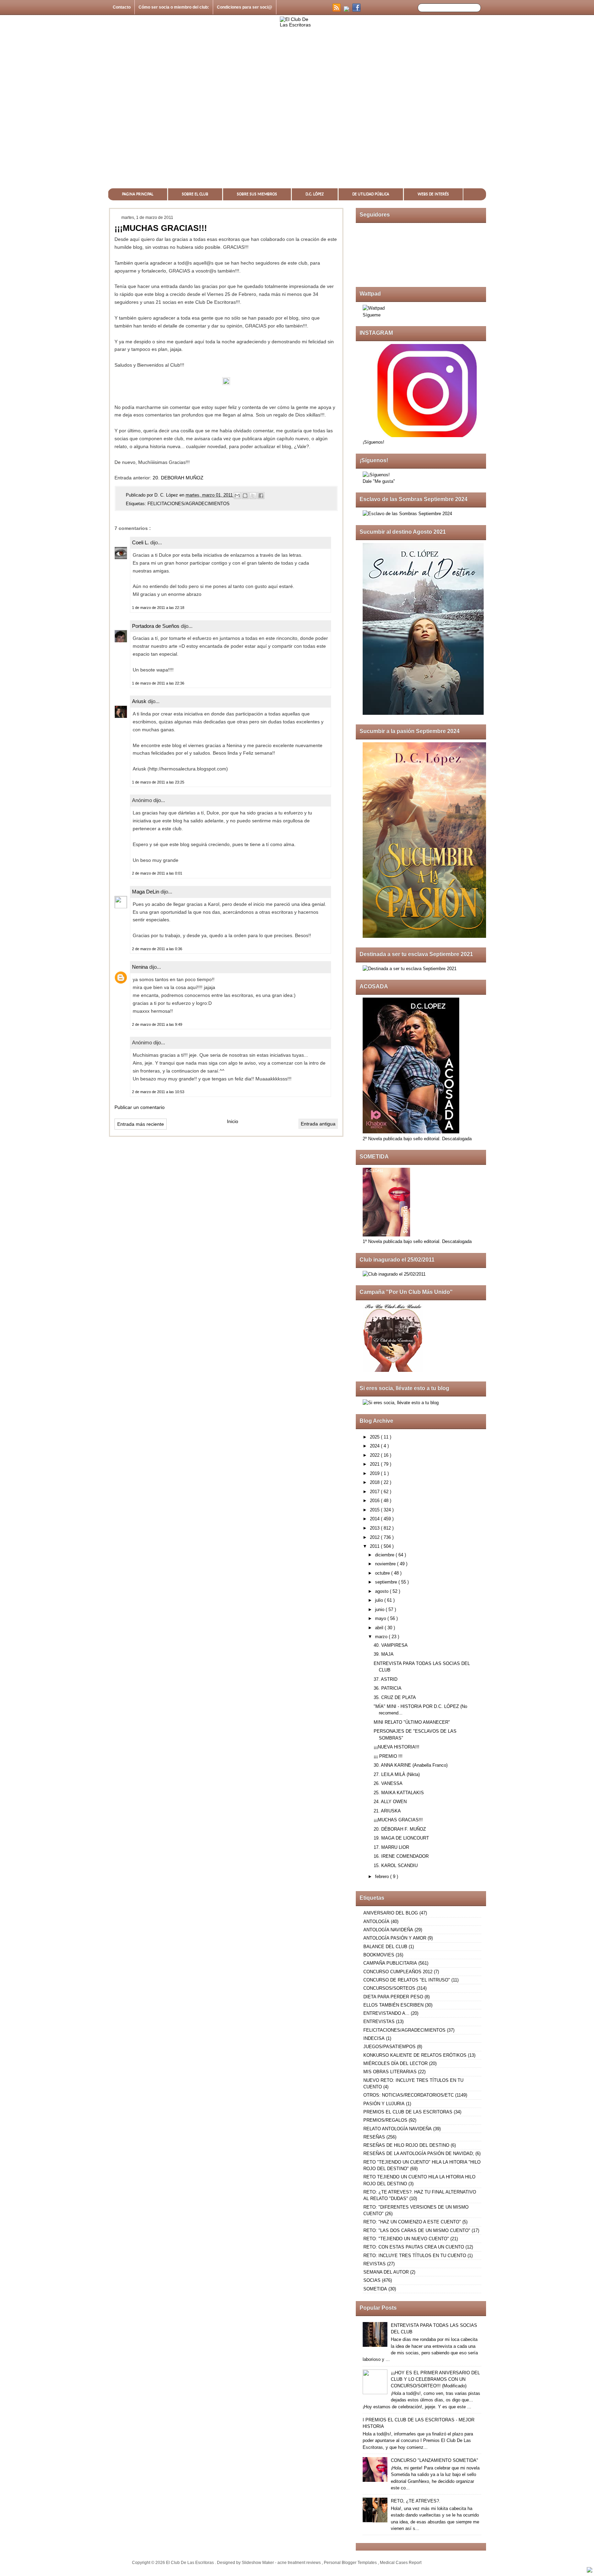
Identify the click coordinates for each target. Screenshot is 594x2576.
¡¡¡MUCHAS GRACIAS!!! (398, 1820)
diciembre (385, 1555)
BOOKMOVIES (379, 1955)
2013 (375, 1528)
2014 (375, 1519)
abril (380, 1628)
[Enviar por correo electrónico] (237, 496)
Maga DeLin (146, 892)
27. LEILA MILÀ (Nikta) (397, 1774)
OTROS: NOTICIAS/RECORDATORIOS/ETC (409, 2095)
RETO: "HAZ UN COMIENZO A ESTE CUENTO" (412, 2222)
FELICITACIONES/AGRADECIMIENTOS (189, 504)
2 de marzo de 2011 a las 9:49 (157, 1024)
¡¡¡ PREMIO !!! (388, 1756)
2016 (375, 1501)
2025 (375, 1437)
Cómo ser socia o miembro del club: (174, 7)
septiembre (387, 1582)
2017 (375, 1492)
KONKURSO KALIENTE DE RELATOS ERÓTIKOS (415, 2055)
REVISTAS (375, 2264)
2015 (375, 1510)
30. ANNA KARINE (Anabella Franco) (411, 1765)
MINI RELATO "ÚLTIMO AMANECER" (412, 1722)
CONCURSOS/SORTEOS (389, 1988)
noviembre (386, 1564)
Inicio (233, 1121)
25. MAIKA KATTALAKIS (399, 1793)
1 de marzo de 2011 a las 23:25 (158, 782)
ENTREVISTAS (379, 2022)
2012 (375, 1537)
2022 (375, 1455)
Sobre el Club (195, 194)
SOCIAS (372, 2280)
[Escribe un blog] (245, 496)
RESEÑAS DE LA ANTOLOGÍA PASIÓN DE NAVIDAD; (419, 2153)
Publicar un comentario (140, 1107)
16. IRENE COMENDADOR (401, 1856)
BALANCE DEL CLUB (385, 1947)
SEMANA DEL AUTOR (386, 2272)
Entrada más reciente (141, 1124)
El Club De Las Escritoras (190, 2563)
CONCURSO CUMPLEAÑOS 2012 (398, 1972)
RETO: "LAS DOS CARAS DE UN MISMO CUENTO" (417, 2230)
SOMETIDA (375, 2289)
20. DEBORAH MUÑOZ (178, 478)
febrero (383, 1877)
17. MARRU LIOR (391, 1847)
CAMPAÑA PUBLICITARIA (390, 1963)
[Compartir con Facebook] (261, 496)
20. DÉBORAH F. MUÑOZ (400, 1829)
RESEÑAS (374, 2137)
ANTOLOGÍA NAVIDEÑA (388, 1930)
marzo (382, 1637)
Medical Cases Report (401, 2563)
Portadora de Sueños (156, 626)
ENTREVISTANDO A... (386, 2013)
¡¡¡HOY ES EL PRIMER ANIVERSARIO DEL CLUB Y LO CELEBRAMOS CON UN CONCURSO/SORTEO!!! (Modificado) (435, 2379)
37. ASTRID (386, 1679)
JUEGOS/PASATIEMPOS (389, 2047)
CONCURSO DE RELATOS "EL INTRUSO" (407, 1980)
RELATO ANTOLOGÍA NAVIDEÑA (398, 2129)
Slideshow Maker (258, 2563)
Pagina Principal (138, 194)
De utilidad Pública (371, 194)
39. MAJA (384, 1654)
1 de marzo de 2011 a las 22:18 (158, 608)
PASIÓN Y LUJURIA (384, 2104)
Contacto (122, 7)
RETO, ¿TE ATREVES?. (416, 2501)
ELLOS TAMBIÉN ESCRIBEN (393, 2005)
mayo (381, 1618)
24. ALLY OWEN (390, 1802)
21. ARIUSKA (387, 1811)
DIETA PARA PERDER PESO (393, 1997)
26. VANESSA (388, 1783)
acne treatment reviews (300, 2563)
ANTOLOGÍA (376, 1922)
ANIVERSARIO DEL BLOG (391, 1913)
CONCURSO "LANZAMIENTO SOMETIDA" (434, 2460)
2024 (375, 1446)
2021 (375, 1464)
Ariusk (140, 701)
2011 (375, 1546)
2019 (375, 1473)
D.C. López (315, 194)
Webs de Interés (433, 194)
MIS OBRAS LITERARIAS (390, 2072)
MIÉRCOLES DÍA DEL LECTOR (395, 2063)
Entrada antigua (318, 1124)
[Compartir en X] (253, 496)
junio (380, 1609)
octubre (383, 1573)
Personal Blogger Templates (351, 2563)
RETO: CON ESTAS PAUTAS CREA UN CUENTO (414, 2247)
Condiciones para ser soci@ (245, 7)
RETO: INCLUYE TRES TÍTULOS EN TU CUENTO (415, 2256)
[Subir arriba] (590, 2571)
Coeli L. (141, 542)
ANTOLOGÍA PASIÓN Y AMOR (395, 1938)
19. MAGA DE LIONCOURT (401, 1838)
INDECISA (374, 2038)
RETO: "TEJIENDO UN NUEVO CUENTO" (406, 2239)
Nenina (141, 967)
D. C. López (167, 495)
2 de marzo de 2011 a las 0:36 (157, 949)
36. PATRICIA (388, 1688)
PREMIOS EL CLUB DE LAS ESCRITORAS (408, 2112)
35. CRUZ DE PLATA (395, 1697)
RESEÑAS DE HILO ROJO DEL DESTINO (406, 2145)
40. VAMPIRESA (391, 1645)
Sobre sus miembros (257, 194)
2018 (375, 1482)
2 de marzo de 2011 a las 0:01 (157, 873)
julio (380, 1600)
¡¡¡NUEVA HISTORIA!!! (397, 1747)
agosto (382, 1591)
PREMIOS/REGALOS (385, 2120)
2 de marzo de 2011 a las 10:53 (158, 1092)
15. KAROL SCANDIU (396, 1866)
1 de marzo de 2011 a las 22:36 (158, 683)
